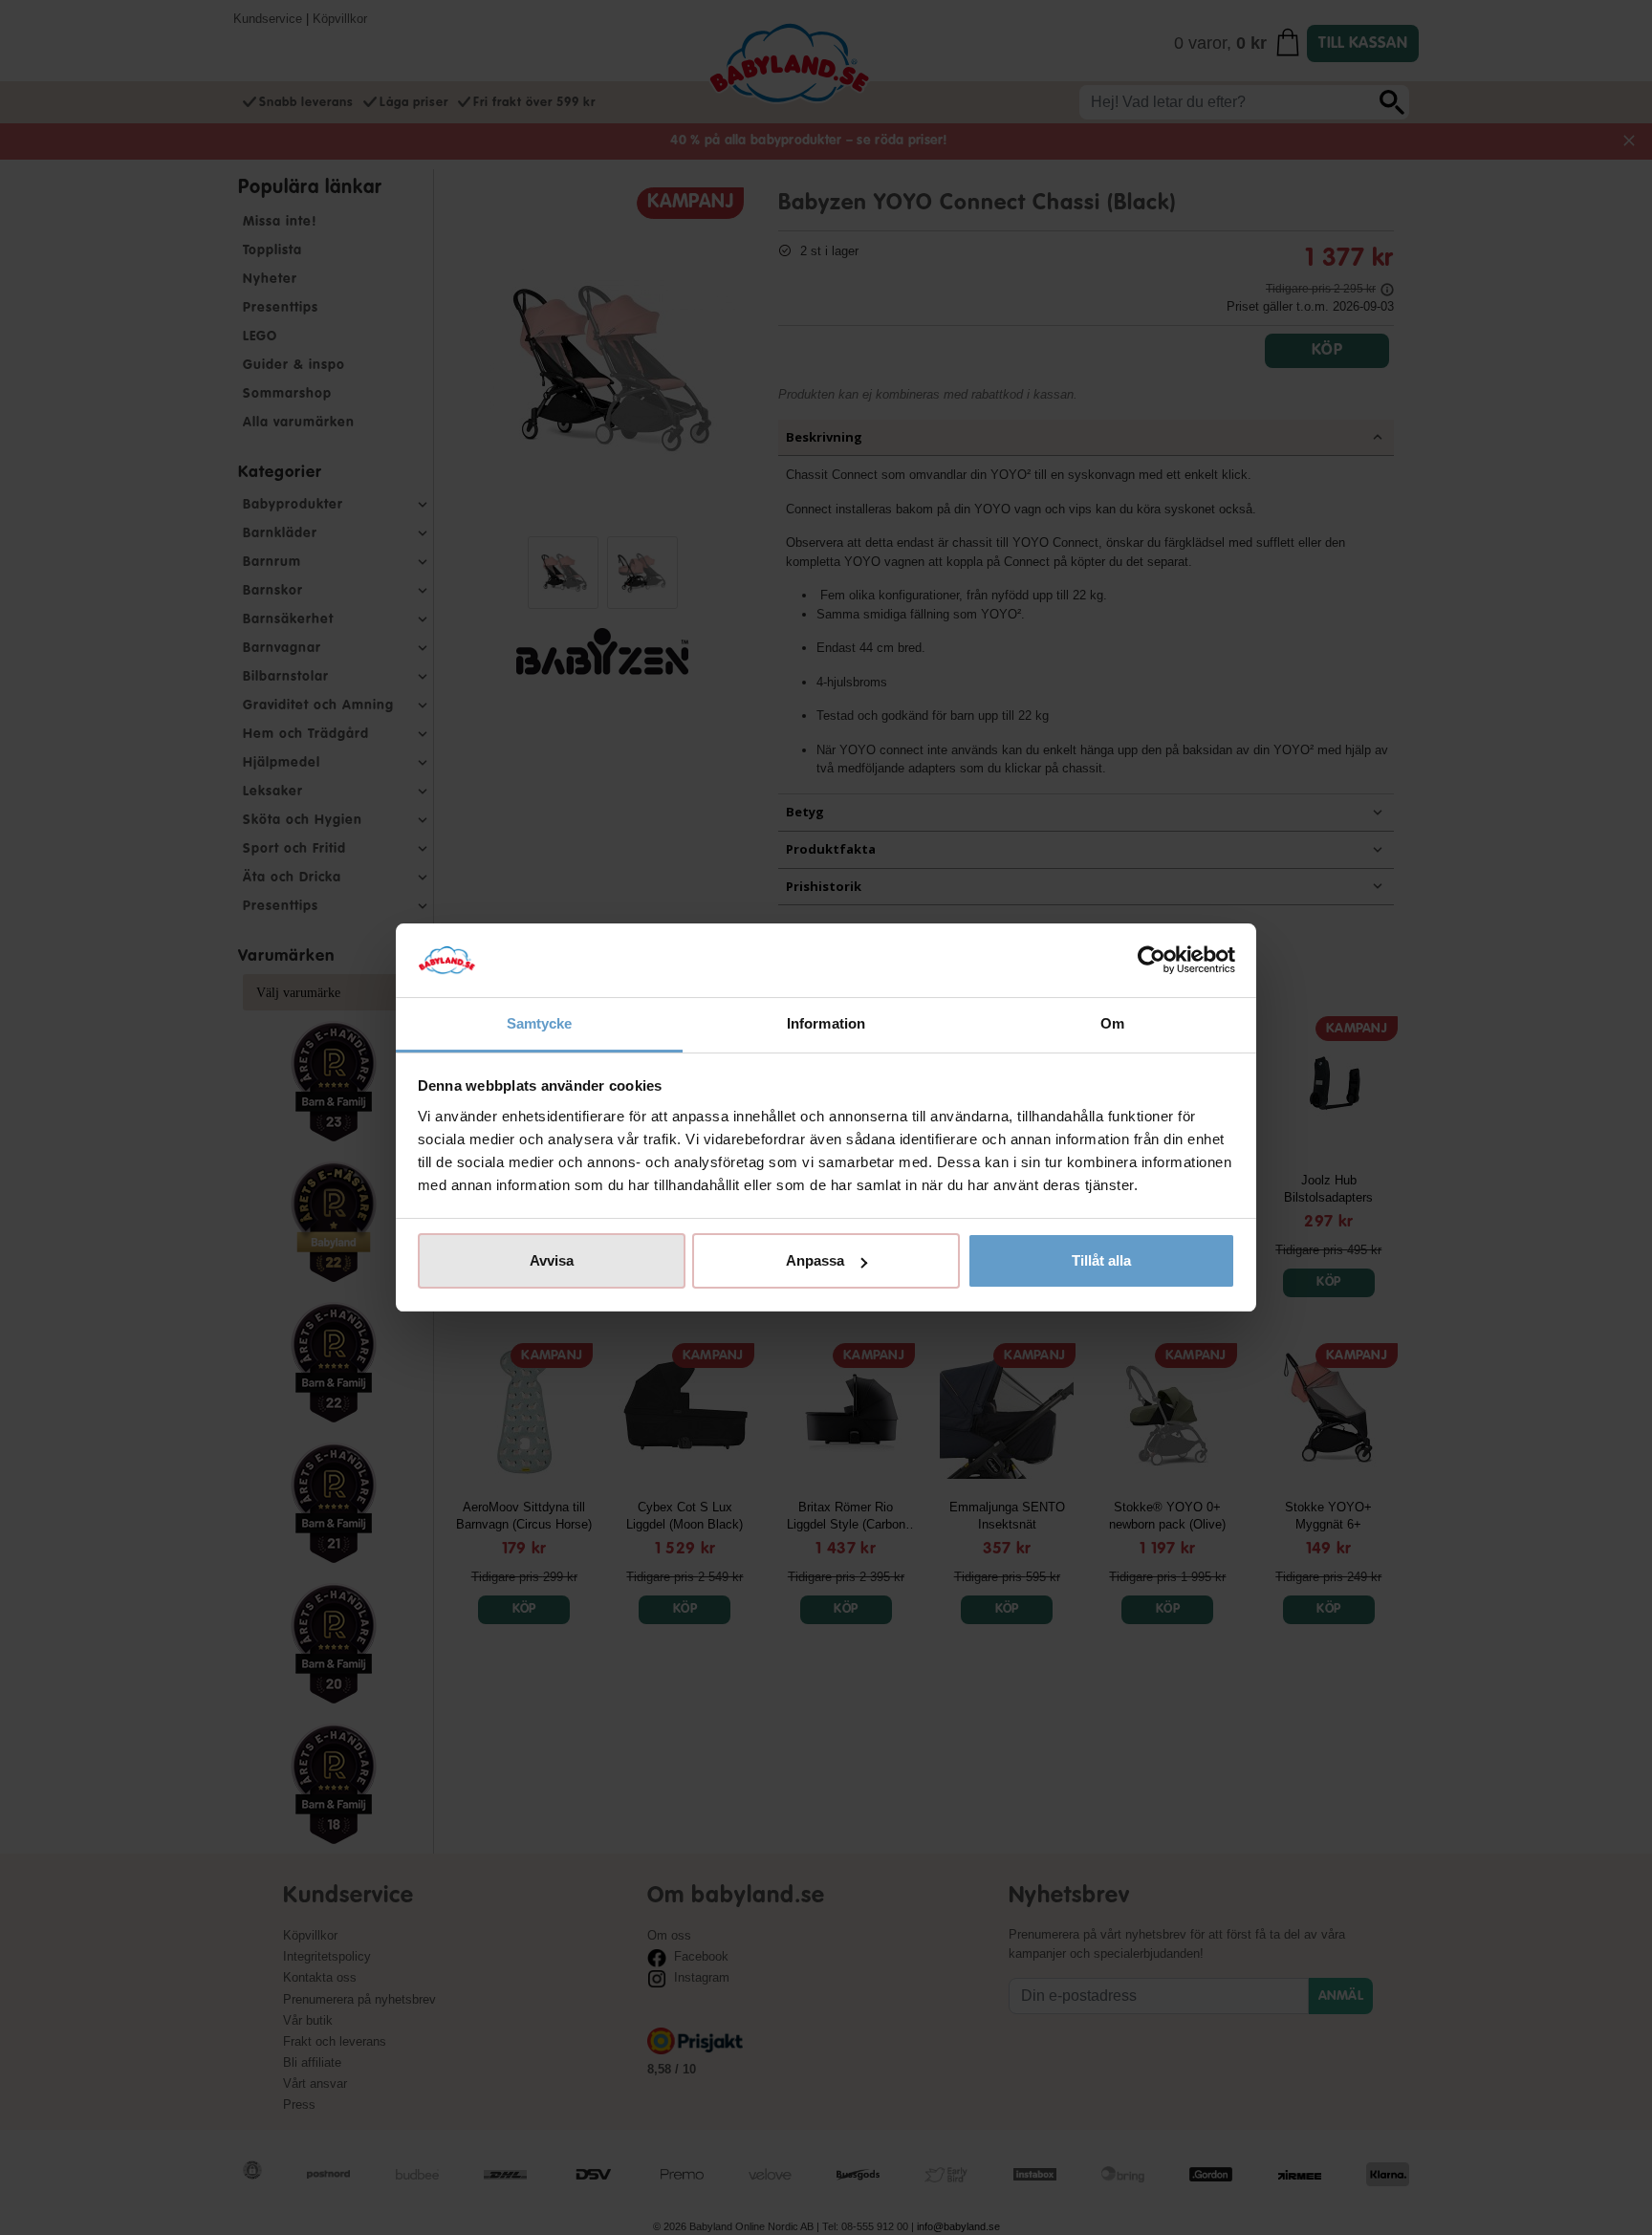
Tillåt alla (1101, 1260)
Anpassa (815, 1260)
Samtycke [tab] (540, 1023)
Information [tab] (826, 1023)
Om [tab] (1112, 1023)
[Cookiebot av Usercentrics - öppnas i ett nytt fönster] (1152, 961)
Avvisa (552, 1260)
